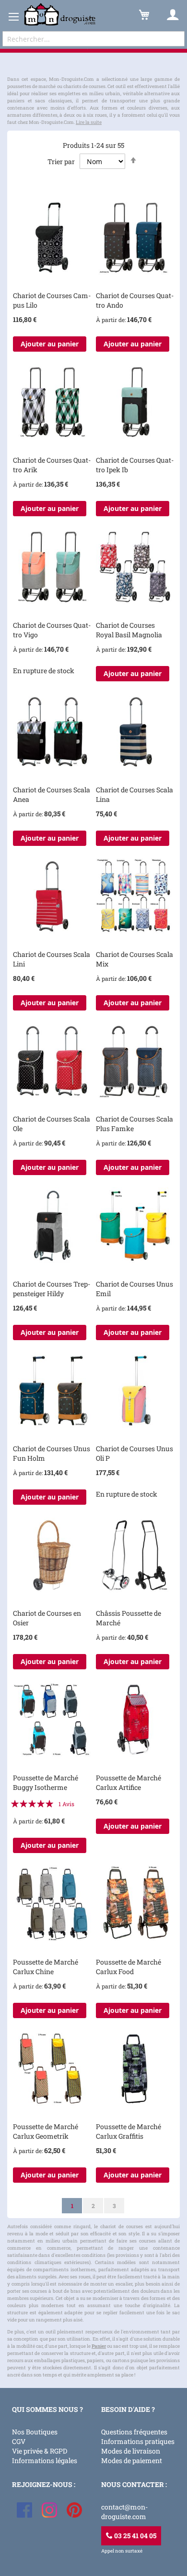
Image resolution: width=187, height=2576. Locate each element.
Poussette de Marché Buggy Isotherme (46, 1782)
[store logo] (60, 15)
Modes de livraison (131, 2451)
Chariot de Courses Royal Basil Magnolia (129, 630)
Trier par (61, 161)
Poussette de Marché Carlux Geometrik (46, 2131)
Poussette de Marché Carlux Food (129, 1967)
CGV (19, 2441)
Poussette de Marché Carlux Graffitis (129, 2131)
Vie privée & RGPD (40, 2451)
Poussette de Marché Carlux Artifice (129, 1782)
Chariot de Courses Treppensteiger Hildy (52, 1289)
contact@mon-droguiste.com (124, 2512)
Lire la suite (89, 122)
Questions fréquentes (134, 2432)
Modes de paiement (132, 2460)
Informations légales (45, 2460)
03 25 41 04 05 (134, 2536)
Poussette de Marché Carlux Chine (46, 1967)
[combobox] (93, 39)
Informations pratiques (138, 2441)
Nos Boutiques (35, 2432)
